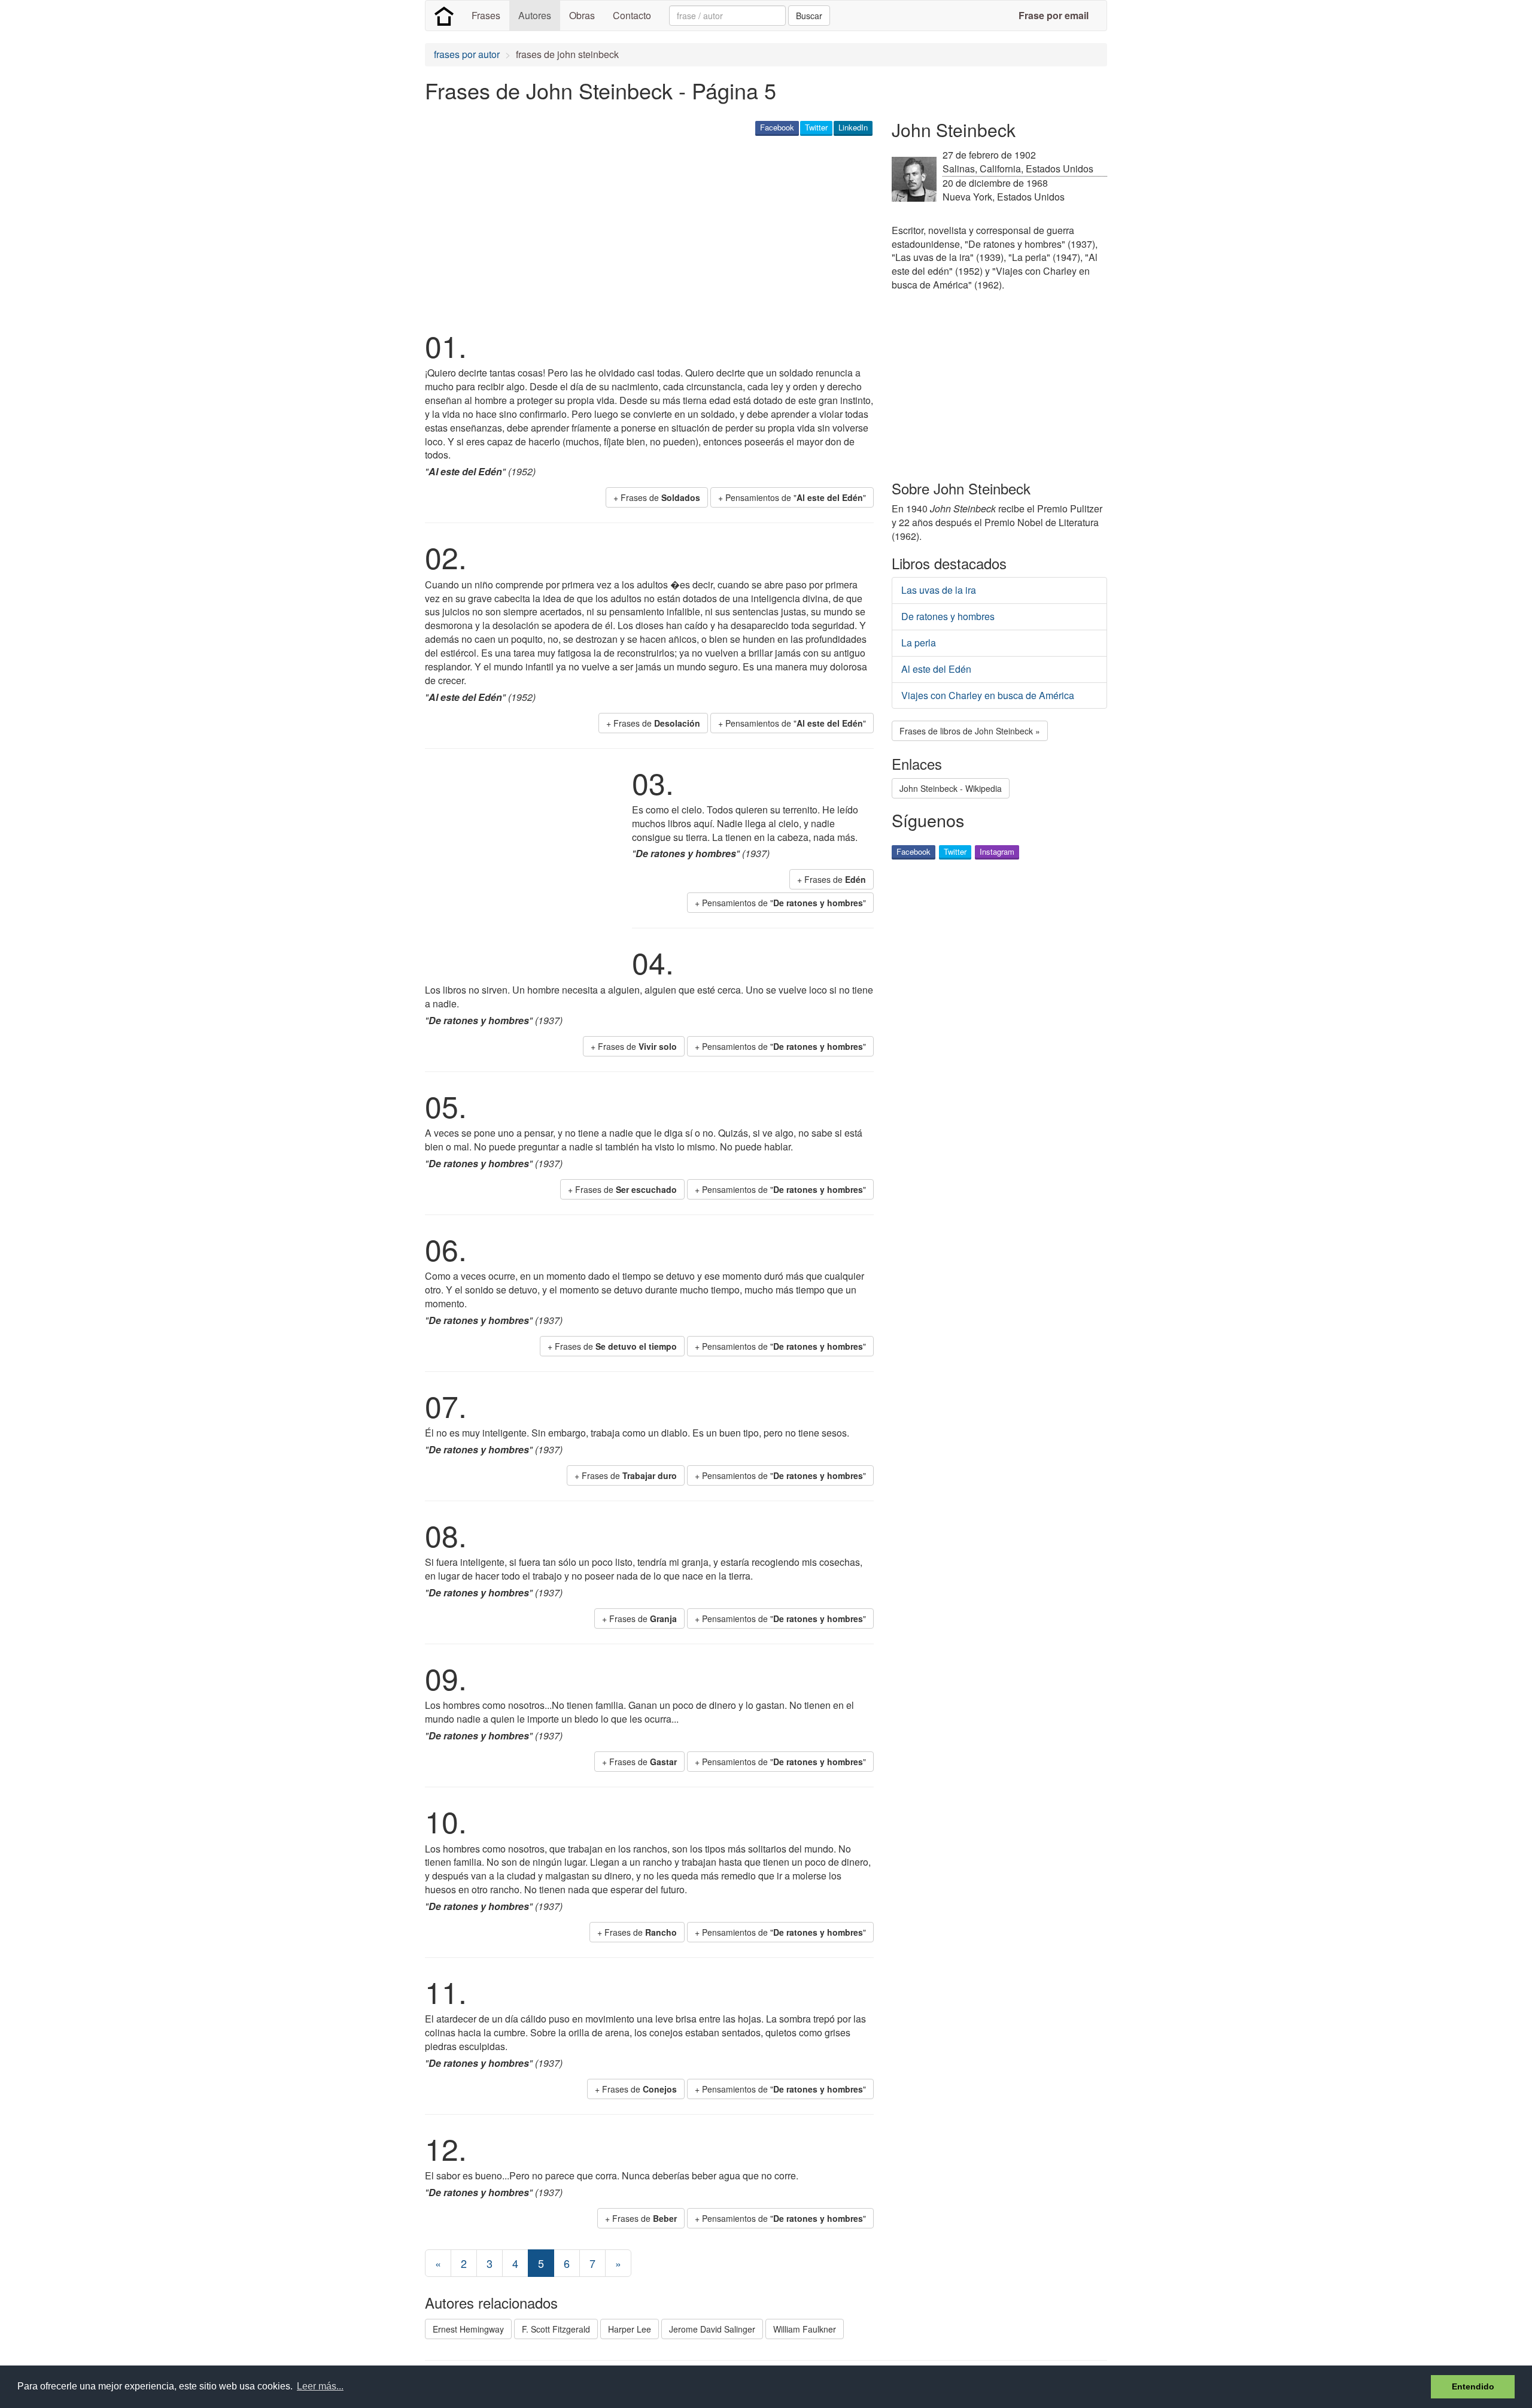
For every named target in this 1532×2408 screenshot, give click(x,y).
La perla (919, 643)
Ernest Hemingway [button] (468, 2329)
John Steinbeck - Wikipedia (951, 788)
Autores (535, 15)
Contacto (632, 15)
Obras (582, 15)
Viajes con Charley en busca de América (988, 695)
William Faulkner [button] (805, 2329)
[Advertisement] (643, 231)
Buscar (809, 16)
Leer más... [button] (320, 2386)
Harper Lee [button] (630, 2329)
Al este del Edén (936, 669)
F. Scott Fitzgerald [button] (556, 2329)
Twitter (816, 127)
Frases (486, 15)
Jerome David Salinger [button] (712, 2329)
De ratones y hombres (948, 616)
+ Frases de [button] (657, 497)
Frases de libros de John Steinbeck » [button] (970, 731)
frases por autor (467, 54)
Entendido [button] (1473, 2386)
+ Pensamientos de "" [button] (792, 497)
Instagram (997, 851)
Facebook (777, 127)
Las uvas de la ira (939, 590)
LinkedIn (853, 127)
